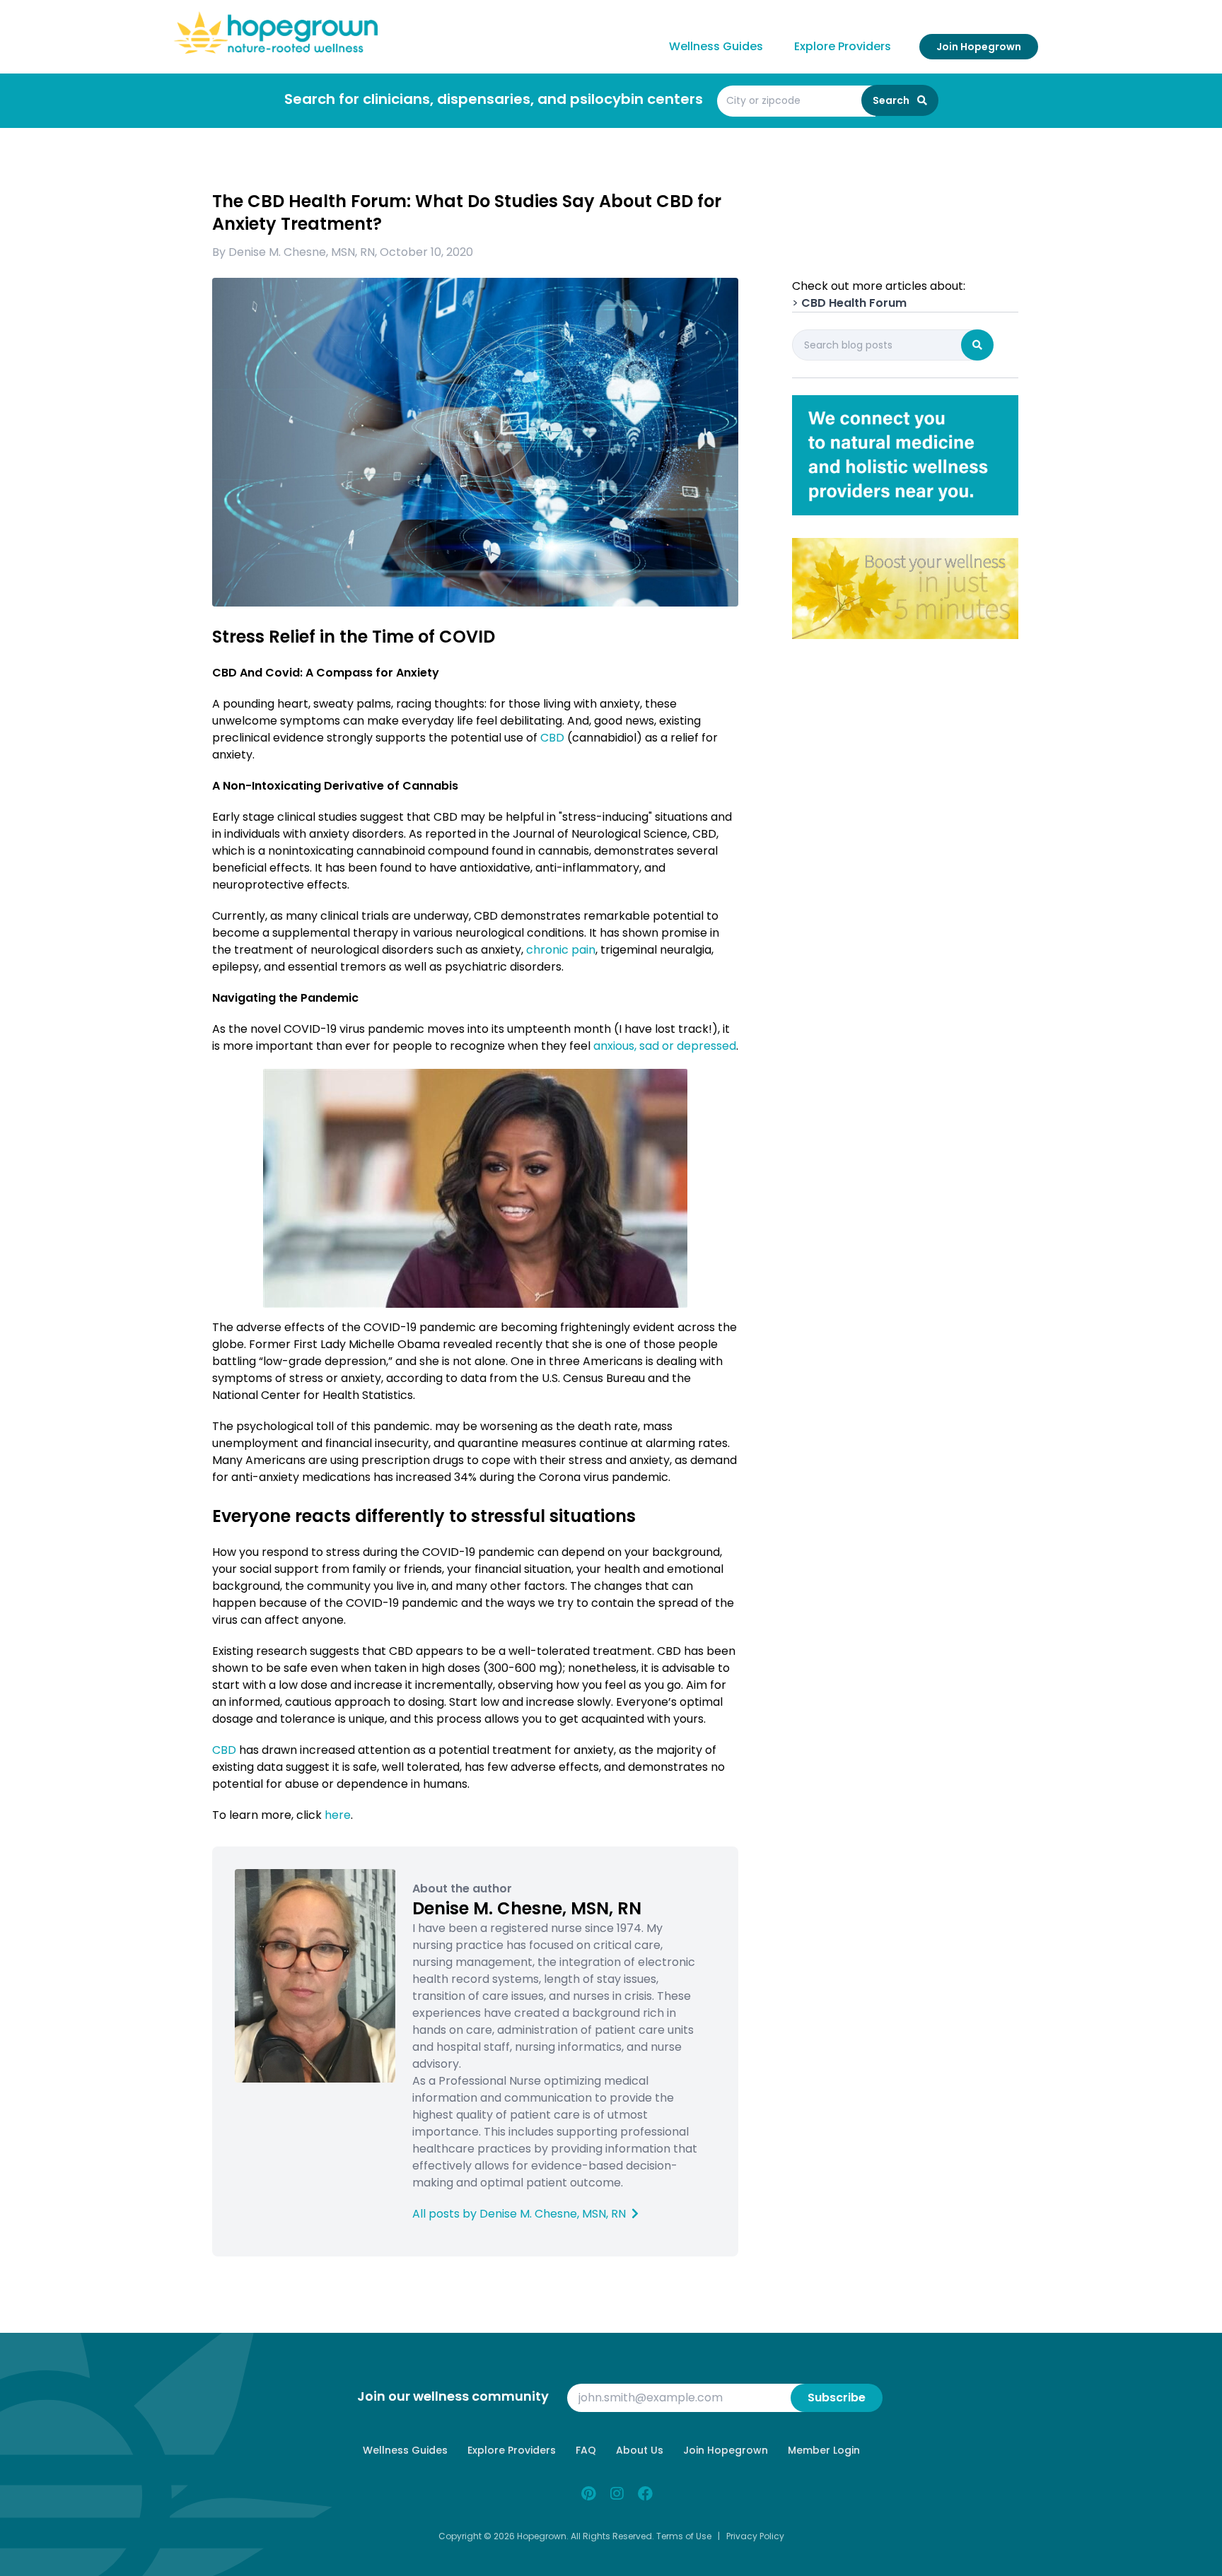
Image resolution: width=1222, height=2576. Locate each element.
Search (892, 100)
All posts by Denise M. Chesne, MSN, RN (520, 2214)
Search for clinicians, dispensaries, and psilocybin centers (494, 99)
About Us (640, 2450)
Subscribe (837, 2398)
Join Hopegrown (979, 47)
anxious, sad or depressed (665, 1046)
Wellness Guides (716, 46)
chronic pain (561, 950)
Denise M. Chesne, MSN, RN (302, 252)
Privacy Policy (755, 2536)
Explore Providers (843, 46)
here (338, 1815)
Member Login (824, 2450)
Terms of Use (684, 2536)
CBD (552, 738)
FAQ (586, 2450)
